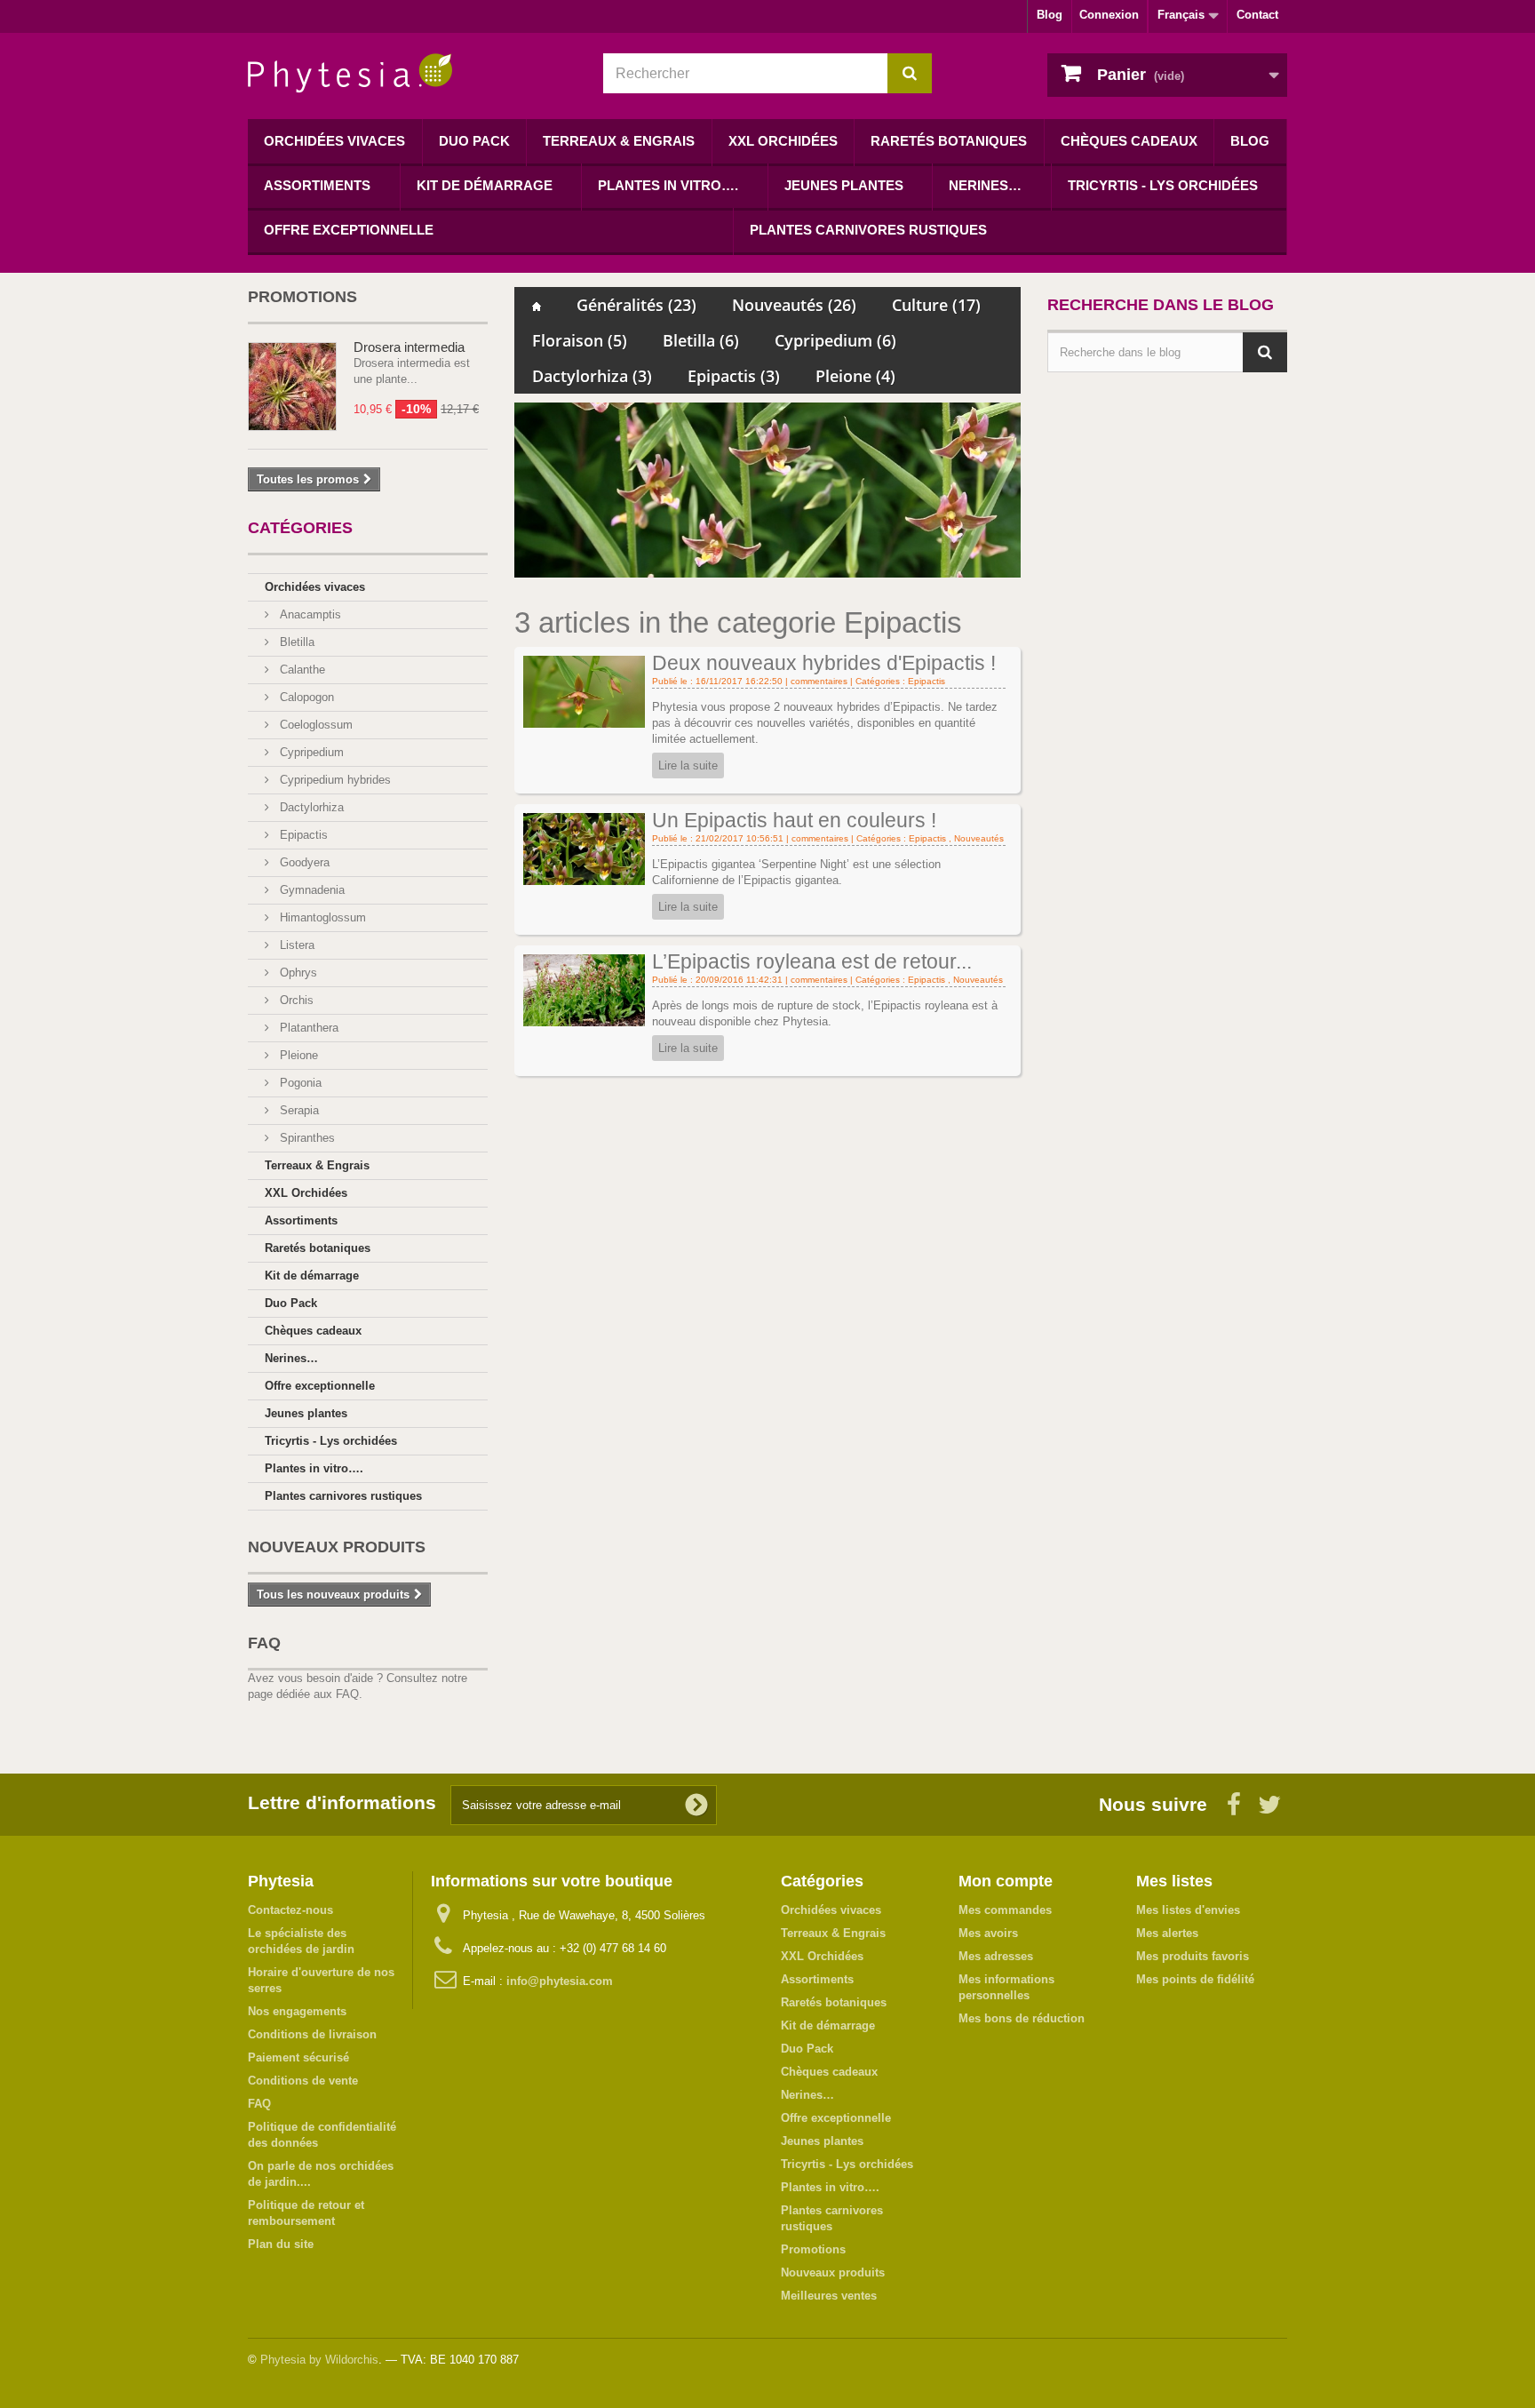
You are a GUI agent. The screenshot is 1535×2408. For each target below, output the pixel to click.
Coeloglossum (314, 725)
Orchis (295, 1000)
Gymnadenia (310, 890)
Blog (1050, 15)
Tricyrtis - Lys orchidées (1163, 185)
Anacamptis (309, 614)
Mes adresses (996, 1956)
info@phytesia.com (560, 1981)
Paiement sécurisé (298, 2057)
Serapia (298, 1110)
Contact (1257, 15)
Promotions (302, 297)
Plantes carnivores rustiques (868, 230)
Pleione (297, 1055)
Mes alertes (1167, 1933)
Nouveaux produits (337, 1547)
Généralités (636, 305)
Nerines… (985, 185)
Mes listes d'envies (1188, 1910)
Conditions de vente (303, 2081)
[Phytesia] (412, 73)
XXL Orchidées (783, 141)
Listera (295, 945)
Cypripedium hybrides (334, 780)
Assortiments (317, 185)
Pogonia (299, 1083)
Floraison (580, 340)
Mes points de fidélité (1195, 1979)
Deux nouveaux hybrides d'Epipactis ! (824, 663)
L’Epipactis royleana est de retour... (812, 961)
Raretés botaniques (949, 141)
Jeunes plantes (844, 185)
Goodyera (303, 862)
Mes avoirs (988, 1933)
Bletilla (295, 642)
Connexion (1109, 15)
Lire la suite (688, 765)
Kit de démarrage (485, 185)
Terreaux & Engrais (619, 141)
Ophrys (297, 973)
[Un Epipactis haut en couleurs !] (584, 848)
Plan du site (281, 2244)
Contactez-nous (290, 1910)
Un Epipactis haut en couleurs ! (794, 820)
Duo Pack (474, 141)
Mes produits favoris (1193, 1956)
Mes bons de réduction (1022, 2018)
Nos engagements (297, 2011)
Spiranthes (306, 1138)
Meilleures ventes (829, 2296)
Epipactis (302, 835)
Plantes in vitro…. (668, 185)
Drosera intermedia (409, 347)
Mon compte (1006, 1881)
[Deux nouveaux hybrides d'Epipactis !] (584, 691)
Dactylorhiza (310, 807)
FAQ (264, 1643)
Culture (936, 305)
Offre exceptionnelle (349, 230)
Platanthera (307, 1028)
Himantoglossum (321, 917)
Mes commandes (1005, 1910)
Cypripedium (310, 752)
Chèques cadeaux (1129, 141)
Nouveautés (794, 305)
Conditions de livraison (312, 2034)
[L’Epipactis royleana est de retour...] (584, 989)
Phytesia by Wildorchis (319, 2360)
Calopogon (305, 697)
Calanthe (301, 670)
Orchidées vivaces (334, 141)
